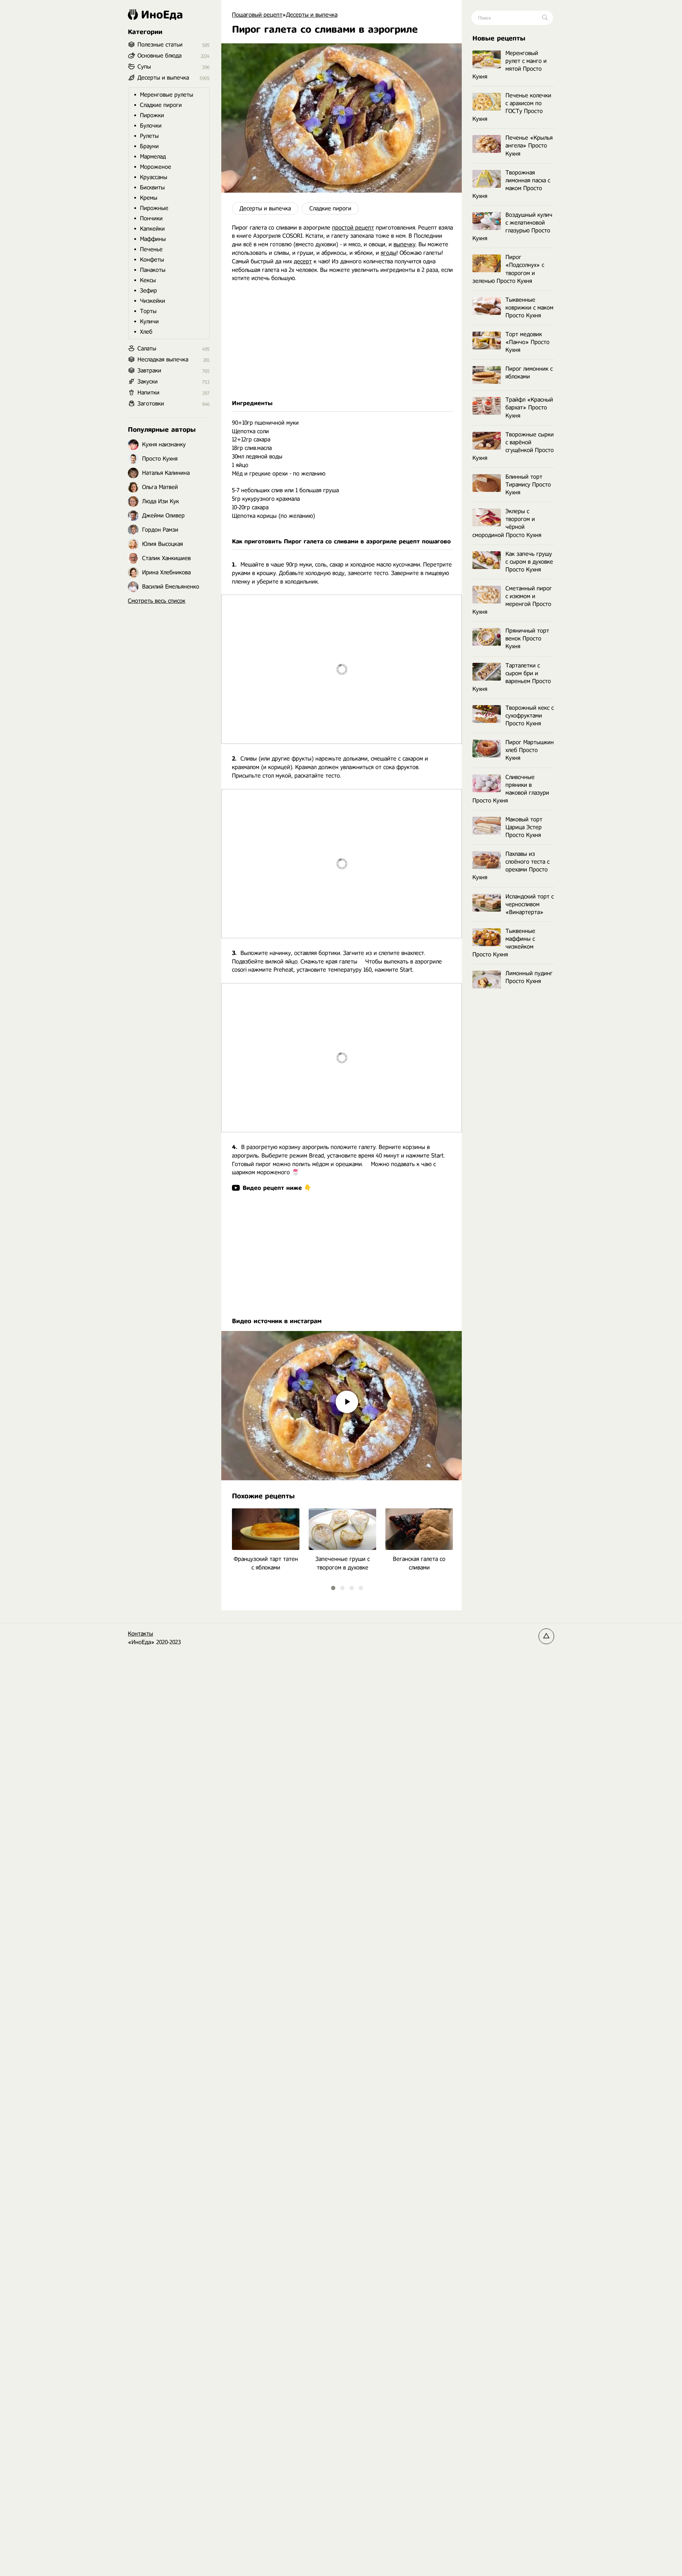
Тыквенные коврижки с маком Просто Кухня (529, 308)
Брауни (149, 146)
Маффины (153, 239)
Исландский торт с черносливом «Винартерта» (530, 904)
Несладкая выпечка (163, 359)
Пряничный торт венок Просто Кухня (527, 638)
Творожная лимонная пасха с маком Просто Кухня (511, 184)
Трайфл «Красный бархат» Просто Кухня (529, 407)
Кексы (148, 280)
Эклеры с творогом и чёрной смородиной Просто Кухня (507, 523)
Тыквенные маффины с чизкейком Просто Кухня (504, 943)
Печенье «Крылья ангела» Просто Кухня (529, 146)
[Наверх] (546, 1636)
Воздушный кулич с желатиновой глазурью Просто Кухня (512, 227)
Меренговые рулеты (167, 95)
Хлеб (146, 332)
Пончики (151, 218)
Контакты (140, 1634)
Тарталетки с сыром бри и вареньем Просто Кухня (512, 677)
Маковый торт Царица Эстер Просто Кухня (524, 827)
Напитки (148, 393)
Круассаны (154, 177)
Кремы (149, 198)
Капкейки (152, 229)
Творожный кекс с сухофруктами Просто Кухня (530, 716)
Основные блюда (159, 56)
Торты (148, 311)
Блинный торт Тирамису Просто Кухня (528, 485)
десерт (303, 261)
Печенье (151, 249)
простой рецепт (353, 228)
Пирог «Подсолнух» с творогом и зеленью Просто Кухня (508, 269)
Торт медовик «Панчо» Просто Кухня (527, 342)
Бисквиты (152, 187)
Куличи (149, 321)
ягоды (389, 253)
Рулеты (149, 136)
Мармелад (153, 157)
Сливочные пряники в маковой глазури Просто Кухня (511, 789)
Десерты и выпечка (265, 208)
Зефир (148, 291)
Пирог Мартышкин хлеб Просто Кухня (530, 750)
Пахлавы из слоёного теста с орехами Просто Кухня (511, 866)
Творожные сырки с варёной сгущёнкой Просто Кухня (513, 446)
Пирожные (154, 208)
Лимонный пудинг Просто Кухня (529, 977)
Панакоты (153, 270)
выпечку (405, 244)
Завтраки (149, 371)
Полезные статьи (160, 45)
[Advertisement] (342, 341)
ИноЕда (162, 15)
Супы (144, 67)
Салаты (147, 348)
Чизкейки (153, 301)
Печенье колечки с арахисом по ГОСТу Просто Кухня (512, 107)
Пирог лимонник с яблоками (529, 373)
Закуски (148, 382)
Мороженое (156, 167)
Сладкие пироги (330, 208)
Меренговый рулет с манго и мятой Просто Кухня (510, 65)
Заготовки (151, 404)
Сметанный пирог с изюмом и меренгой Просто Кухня (512, 600)
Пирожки (152, 115)
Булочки (151, 126)
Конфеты (152, 260)
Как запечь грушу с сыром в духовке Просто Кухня (529, 562)
